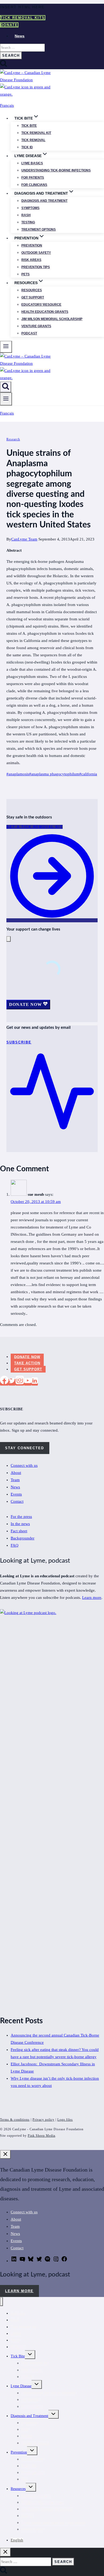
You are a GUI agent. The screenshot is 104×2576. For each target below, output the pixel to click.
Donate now (27, 1357)
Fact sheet (19, 1531)
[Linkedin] (35, 1382)
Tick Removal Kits (23, 18)
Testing (28, 222)
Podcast (29, 333)
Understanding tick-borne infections (56, 170)
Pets (25, 274)
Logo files (65, 2120)
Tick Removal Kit (35, 2363)
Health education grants (45, 312)
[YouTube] (28, 1382)
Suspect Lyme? (33, 2529)
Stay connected (25, 1448)
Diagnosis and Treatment (29, 2416)
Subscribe (18, 2347)
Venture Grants (36, 326)
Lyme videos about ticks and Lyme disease (53, 2523)
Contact (17, 1501)
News (20, 36)
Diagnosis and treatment (44, 201)
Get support (33, 297)
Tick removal (33, 140)
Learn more (92, 1598)
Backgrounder (23, 1538)
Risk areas (31, 260)
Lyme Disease (21, 2386)
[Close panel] (5, 2154)
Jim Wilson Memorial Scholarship (52, 319)
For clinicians (34, 185)
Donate (9, 25)
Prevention (32, 245)
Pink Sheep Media (41, 2136)
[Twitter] (12, 1382)
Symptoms (30, 208)
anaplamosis (18, 774)
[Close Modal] (9, 939)
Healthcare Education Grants (43, 2502)
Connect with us (24, 1465)
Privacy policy (43, 2120)
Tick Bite (29, 126)
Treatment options (39, 230)
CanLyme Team (24, 539)
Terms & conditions (15, 2120)
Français (7, 105)
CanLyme (18, 2313)
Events (16, 1494)
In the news (20, 1524)
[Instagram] (20, 1382)
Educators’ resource (41, 305)
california (88, 774)
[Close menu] (1, 2302)
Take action (27, 1363)
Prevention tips (36, 267)
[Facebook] (4, 1382)
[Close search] (5, 2552)
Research (13, 439)
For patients (33, 178)
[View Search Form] (6, 387)
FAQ (15, 1545)
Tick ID (27, 147)
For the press (21, 1517)
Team (15, 1480)
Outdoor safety (36, 253)
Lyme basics (32, 163)
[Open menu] (6, 399)
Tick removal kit (36, 133)
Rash (26, 215)
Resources (32, 290)
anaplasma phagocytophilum (54, 774)
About (16, 1473)
